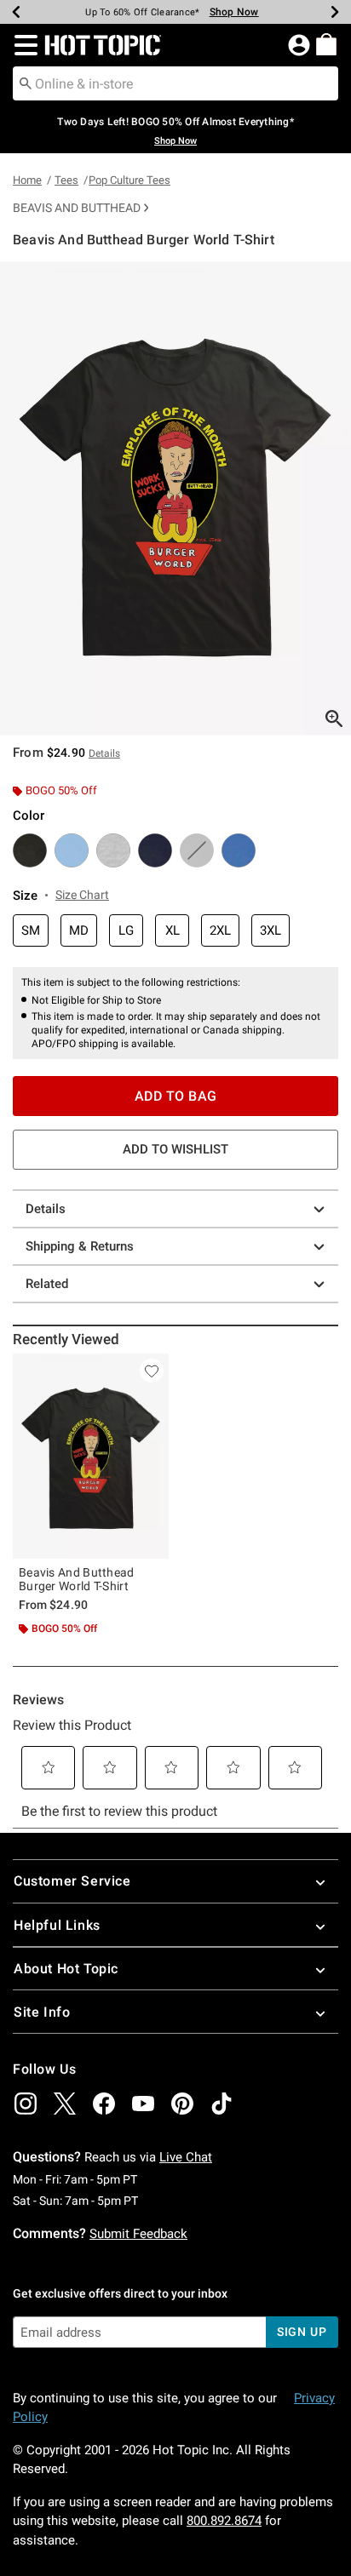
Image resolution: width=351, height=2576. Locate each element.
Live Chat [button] (186, 2157)
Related (47, 1284)
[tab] (175, 498)
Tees (66, 180)
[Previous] (16, 12)
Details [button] (104, 753)
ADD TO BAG (176, 1096)
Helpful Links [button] (57, 1925)
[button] (23, 45)
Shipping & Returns (80, 1246)
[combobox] (175, 83)
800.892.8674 (224, 2521)
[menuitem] (326, 44)
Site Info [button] (42, 2012)
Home (27, 180)
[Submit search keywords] (26, 83)
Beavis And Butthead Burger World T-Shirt (77, 1579)
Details (46, 1209)
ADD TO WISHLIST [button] (175, 1149)
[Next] (335, 12)
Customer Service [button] (72, 1881)
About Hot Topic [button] (66, 1969)
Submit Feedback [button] (138, 2234)
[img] (26, 2104)
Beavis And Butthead (77, 208)
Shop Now (234, 12)
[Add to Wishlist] (152, 1371)
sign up (302, 2332)
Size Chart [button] (82, 895)
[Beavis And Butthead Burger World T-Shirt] (91, 1456)
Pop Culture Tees (129, 180)
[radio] (30, 850)
